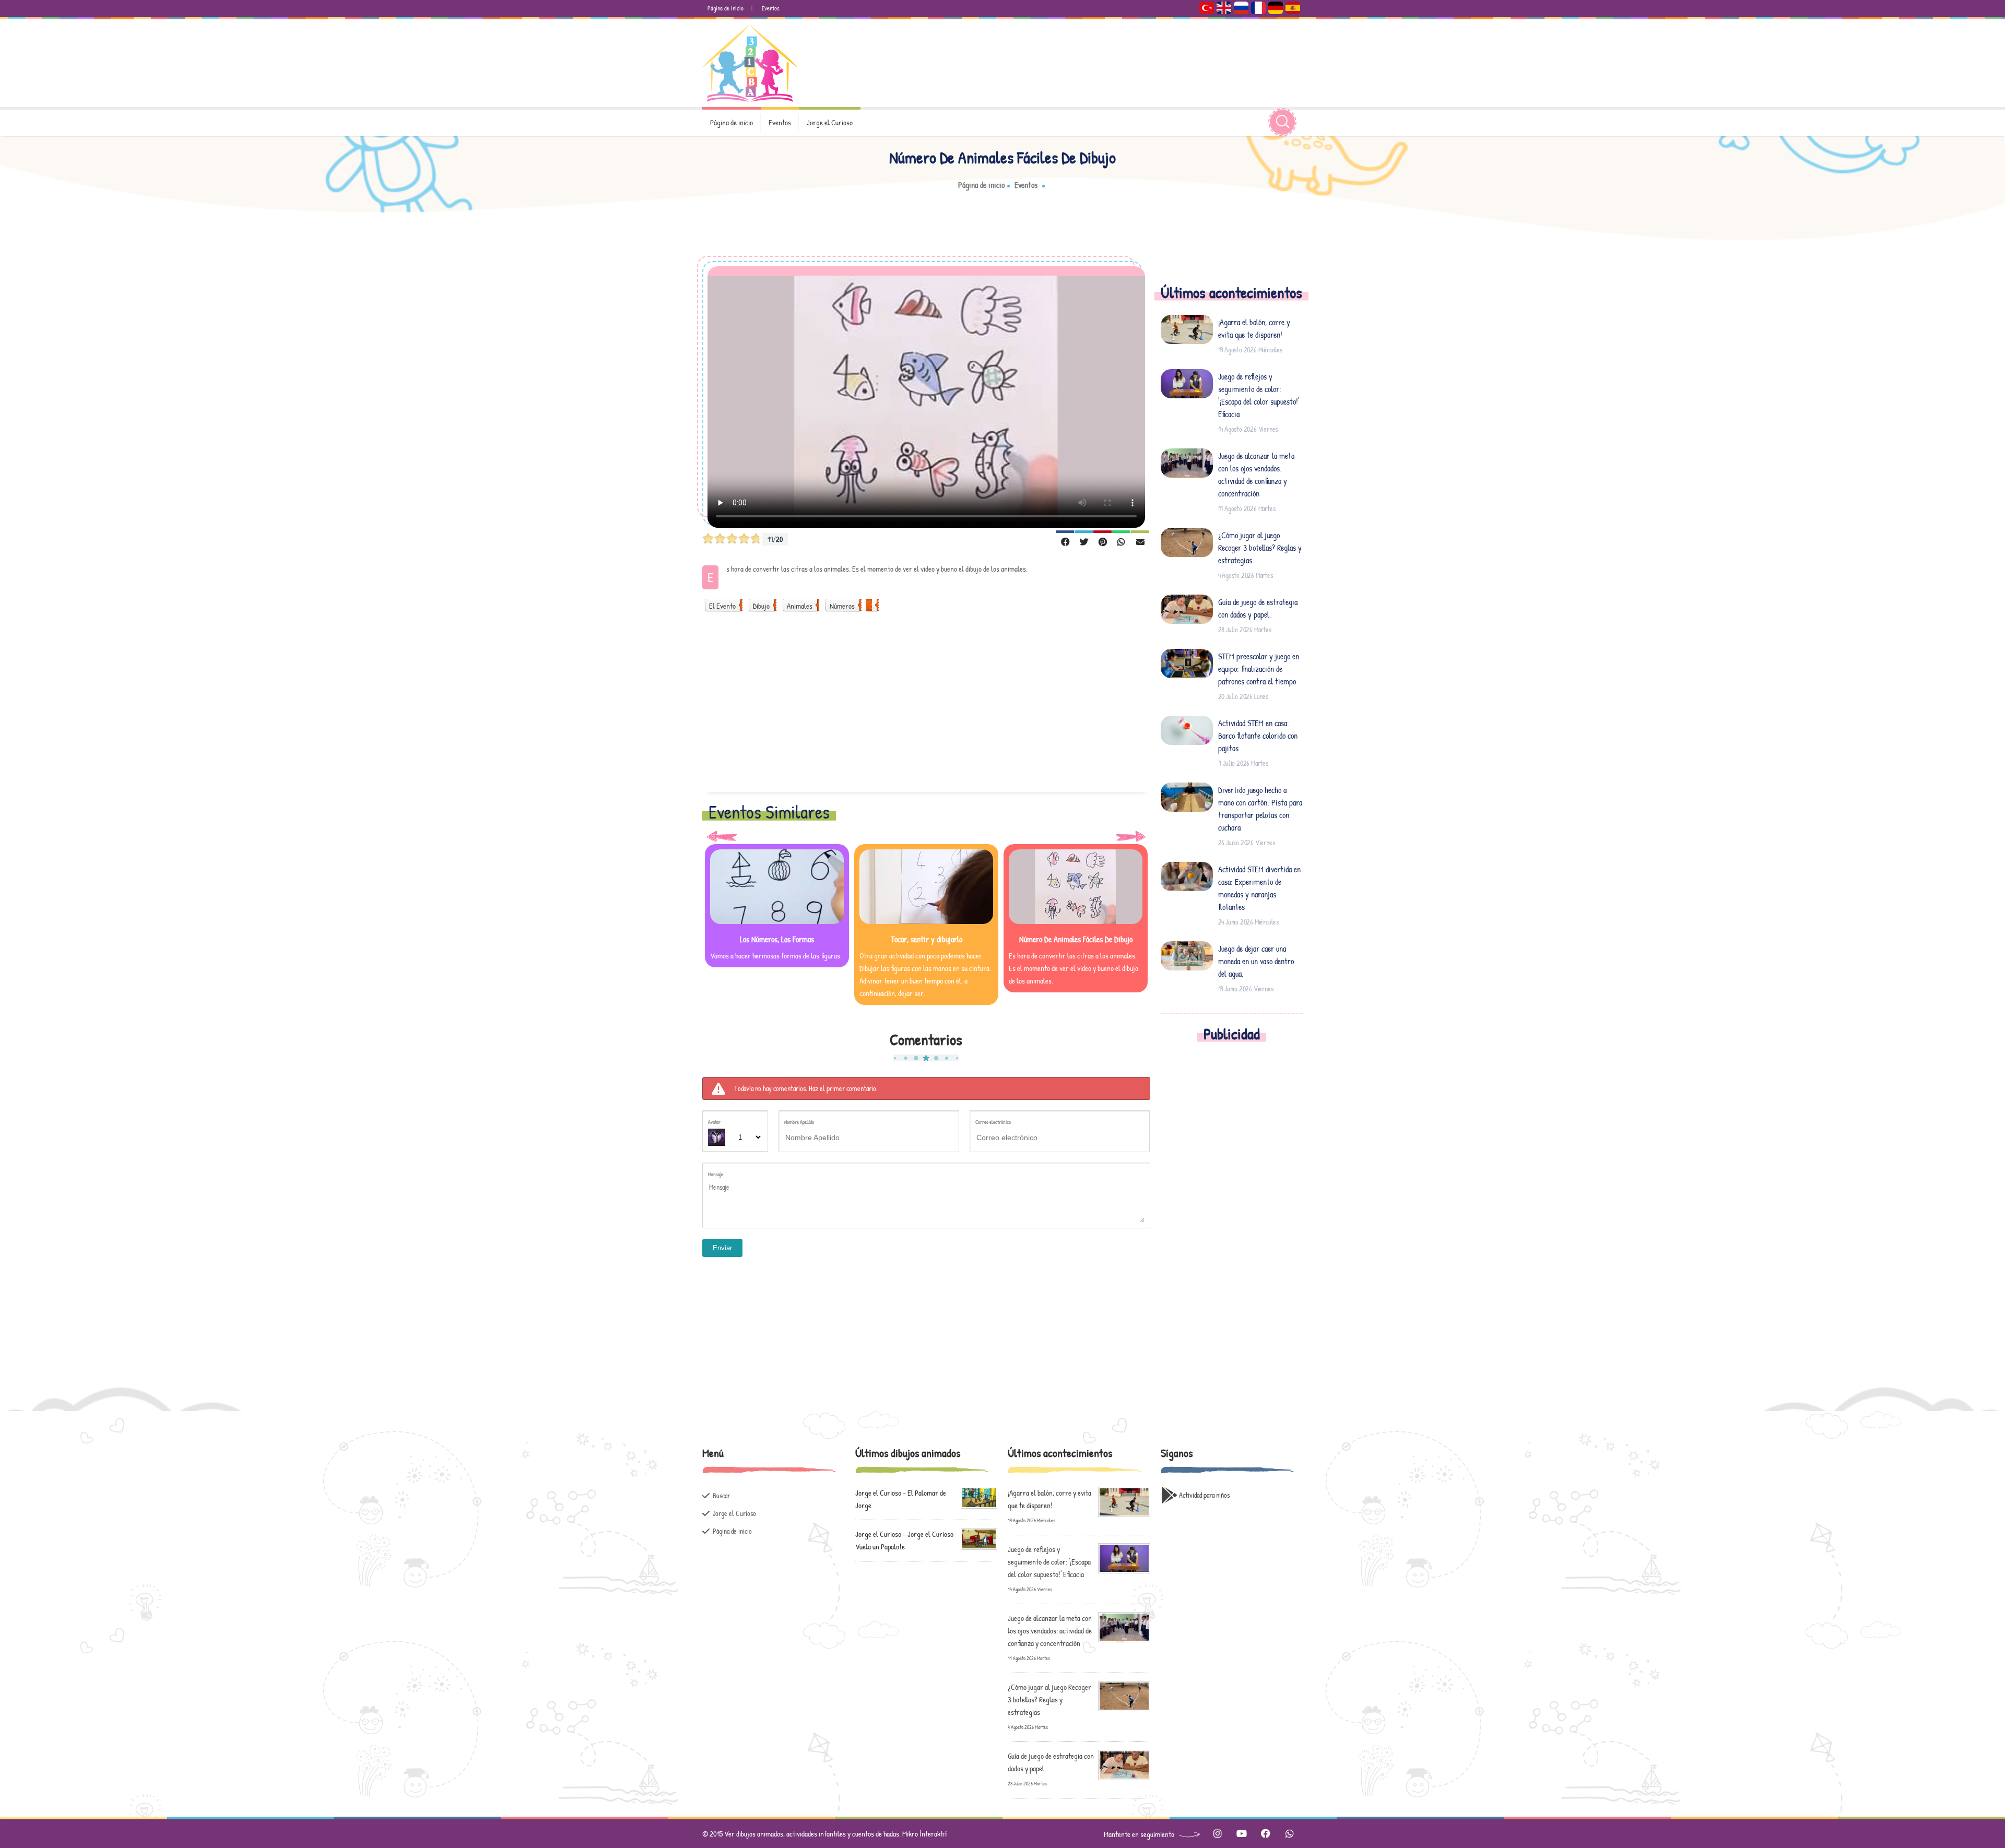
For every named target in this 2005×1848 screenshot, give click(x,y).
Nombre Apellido (799, 1122)
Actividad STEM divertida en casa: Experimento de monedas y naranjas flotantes (1259, 888)
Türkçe (1207, 8)
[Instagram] (1217, 1834)
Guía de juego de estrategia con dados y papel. (1258, 608)
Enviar (722, 1248)
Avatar (714, 1122)
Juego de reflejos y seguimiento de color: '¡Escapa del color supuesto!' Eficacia (1259, 395)
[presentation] (722, 836)
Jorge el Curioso (830, 122)
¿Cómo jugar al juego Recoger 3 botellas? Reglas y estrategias (1260, 548)
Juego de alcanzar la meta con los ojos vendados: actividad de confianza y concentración (1256, 475)
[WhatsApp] (1121, 541)
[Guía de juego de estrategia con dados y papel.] (1124, 1764)
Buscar (721, 1495)
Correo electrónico (993, 1122)
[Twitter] (1084, 541)
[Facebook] (1065, 541)
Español (1293, 8)
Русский (1241, 8)
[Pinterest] (1102, 541)
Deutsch (1276, 8)
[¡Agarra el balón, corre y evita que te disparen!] (1124, 1501)
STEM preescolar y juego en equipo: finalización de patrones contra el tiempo (1259, 669)
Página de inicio (726, 8)
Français (1258, 8)
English (1224, 8)
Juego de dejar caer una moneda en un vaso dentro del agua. (1256, 961)
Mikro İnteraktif (925, 1834)
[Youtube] (1241, 1834)
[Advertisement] (926, 708)
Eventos (771, 8)
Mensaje (716, 1174)
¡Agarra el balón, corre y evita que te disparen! (1254, 328)
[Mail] (1140, 541)
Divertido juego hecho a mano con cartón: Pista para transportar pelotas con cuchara (1260, 809)
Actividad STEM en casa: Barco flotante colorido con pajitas (1258, 736)
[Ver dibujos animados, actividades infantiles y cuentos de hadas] (750, 63)
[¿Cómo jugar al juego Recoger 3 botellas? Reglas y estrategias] (1124, 1695)
